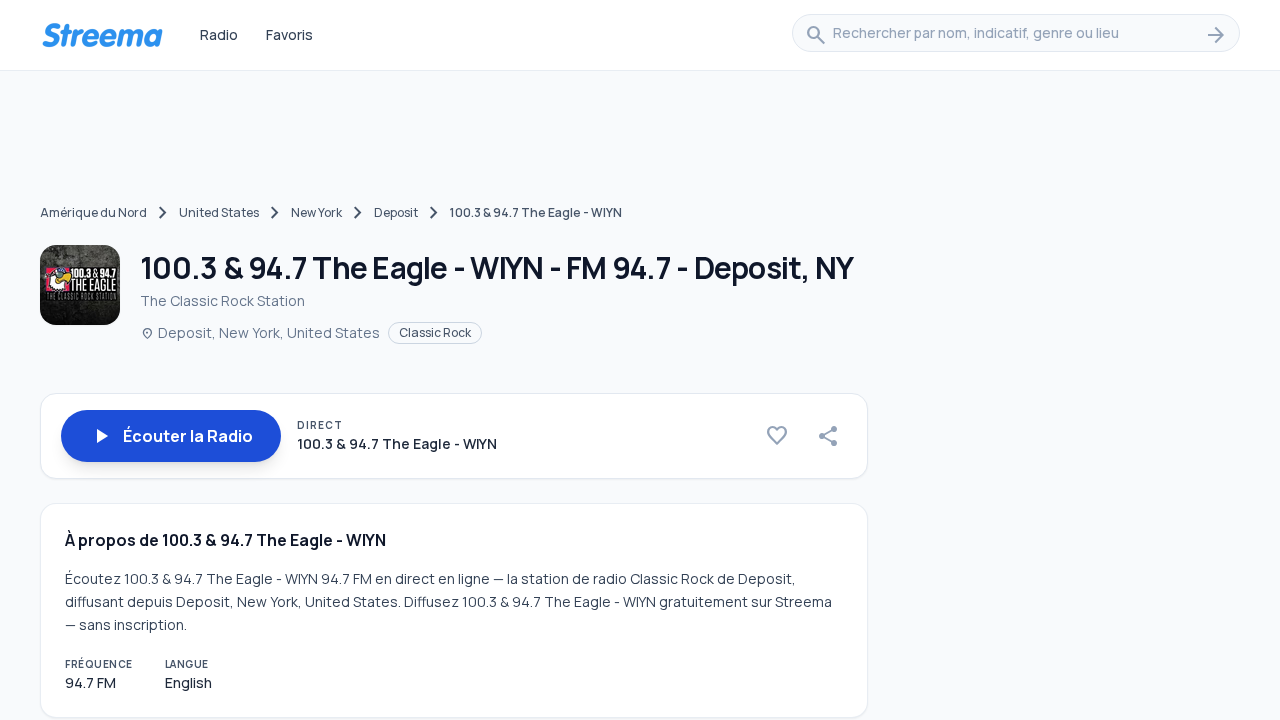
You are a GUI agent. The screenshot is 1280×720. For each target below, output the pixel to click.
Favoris (289, 34)
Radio (219, 34)
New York (316, 212)
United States (219, 212)
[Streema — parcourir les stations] (102, 35)
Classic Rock (435, 332)
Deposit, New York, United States (260, 332)
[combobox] (1016, 35)
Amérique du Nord (93, 212)
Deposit (396, 212)
